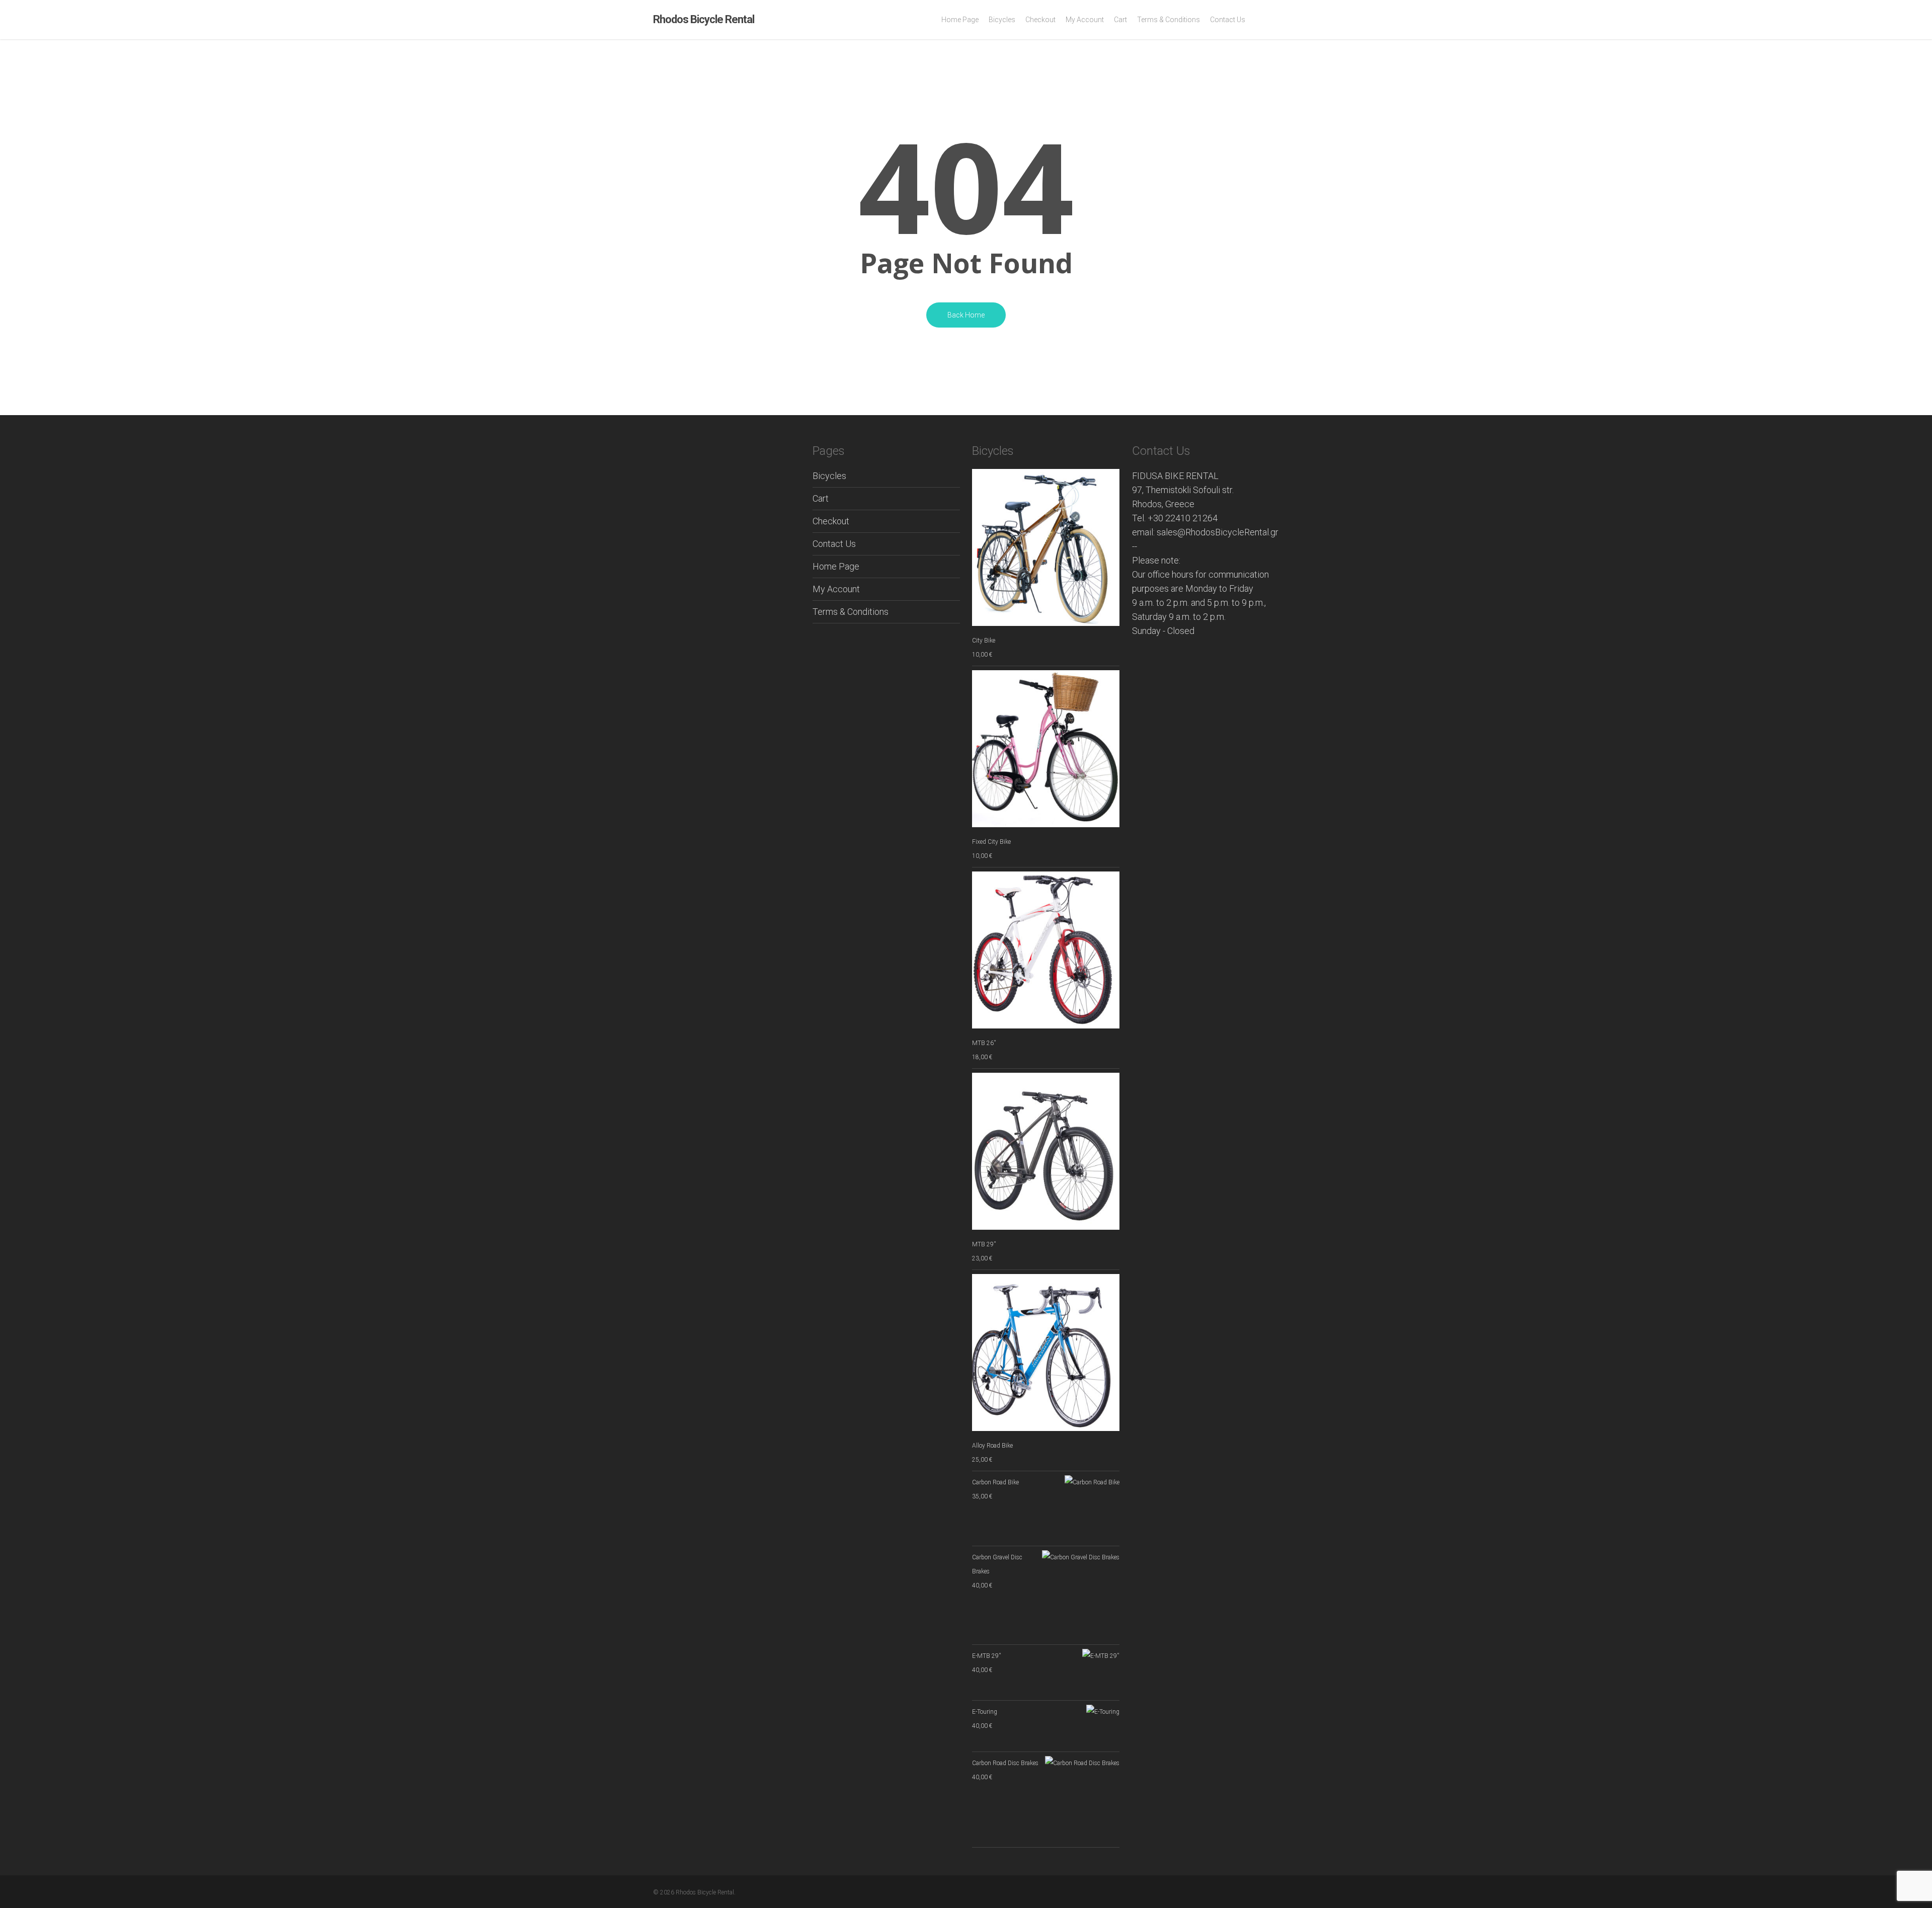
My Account (836, 589)
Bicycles (829, 476)
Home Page (836, 566)
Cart (821, 498)
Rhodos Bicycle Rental (704, 20)
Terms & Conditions (851, 612)
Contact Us (834, 544)
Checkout (831, 521)
